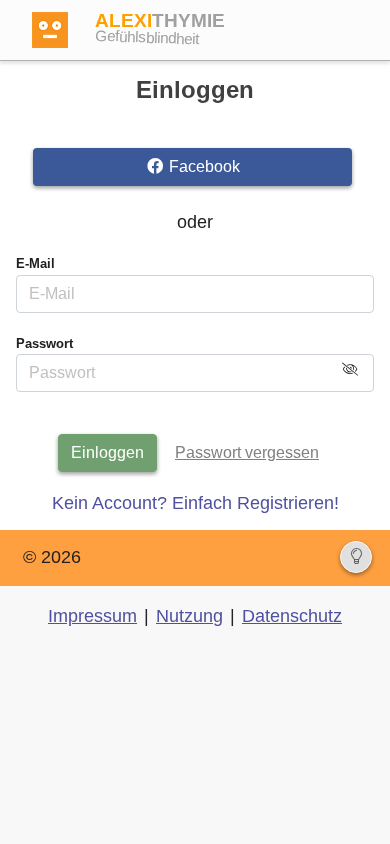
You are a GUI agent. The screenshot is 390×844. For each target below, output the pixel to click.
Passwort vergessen (247, 452)
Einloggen (107, 452)
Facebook (202, 166)
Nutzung (189, 616)
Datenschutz (292, 616)
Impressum (92, 616)
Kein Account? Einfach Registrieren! (195, 503)
